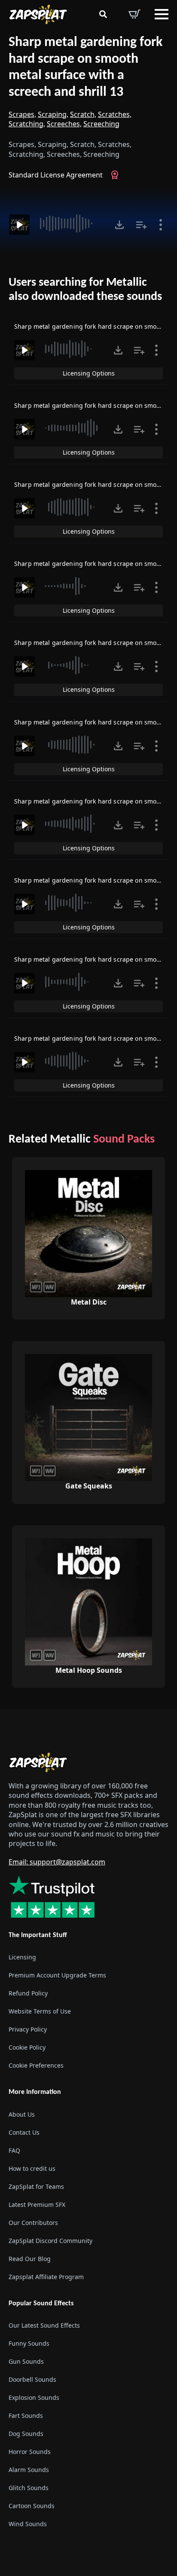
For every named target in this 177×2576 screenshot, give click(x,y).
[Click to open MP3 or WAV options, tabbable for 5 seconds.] (119, 225)
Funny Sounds (29, 2343)
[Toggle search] (103, 14)
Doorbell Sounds (32, 2379)
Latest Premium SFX (37, 2205)
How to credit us (32, 2168)
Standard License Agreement (56, 175)
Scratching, (27, 124)
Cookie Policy (27, 2047)
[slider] (71, 223)
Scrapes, (22, 114)
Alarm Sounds (29, 2470)
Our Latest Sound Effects (44, 2325)
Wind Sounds (28, 2524)
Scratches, (115, 114)
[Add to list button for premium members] (141, 225)
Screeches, (64, 124)
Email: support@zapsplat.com (57, 1862)
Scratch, (83, 114)
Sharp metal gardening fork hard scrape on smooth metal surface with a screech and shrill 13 (85, 67)
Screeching (101, 124)
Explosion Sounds (34, 2397)
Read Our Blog (30, 2259)
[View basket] (134, 14)
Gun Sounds (26, 2361)
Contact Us (24, 2132)
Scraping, (53, 114)
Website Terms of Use (40, 2011)
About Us (22, 2114)
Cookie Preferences (36, 2065)
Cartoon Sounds (32, 2506)
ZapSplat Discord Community (50, 2241)
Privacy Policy (28, 2029)
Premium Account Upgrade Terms (57, 1975)
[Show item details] (161, 225)
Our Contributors (33, 2223)
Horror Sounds (30, 2452)
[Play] (19, 225)
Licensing (22, 1957)
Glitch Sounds (29, 2488)
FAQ (14, 2150)
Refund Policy (28, 1993)
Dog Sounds (26, 2434)
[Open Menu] (162, 14)
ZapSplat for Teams (36, 2186)
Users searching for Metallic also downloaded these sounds (85, 290)
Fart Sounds (26, 2416)
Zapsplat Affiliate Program (46, 2277)
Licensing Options (89, 373)
